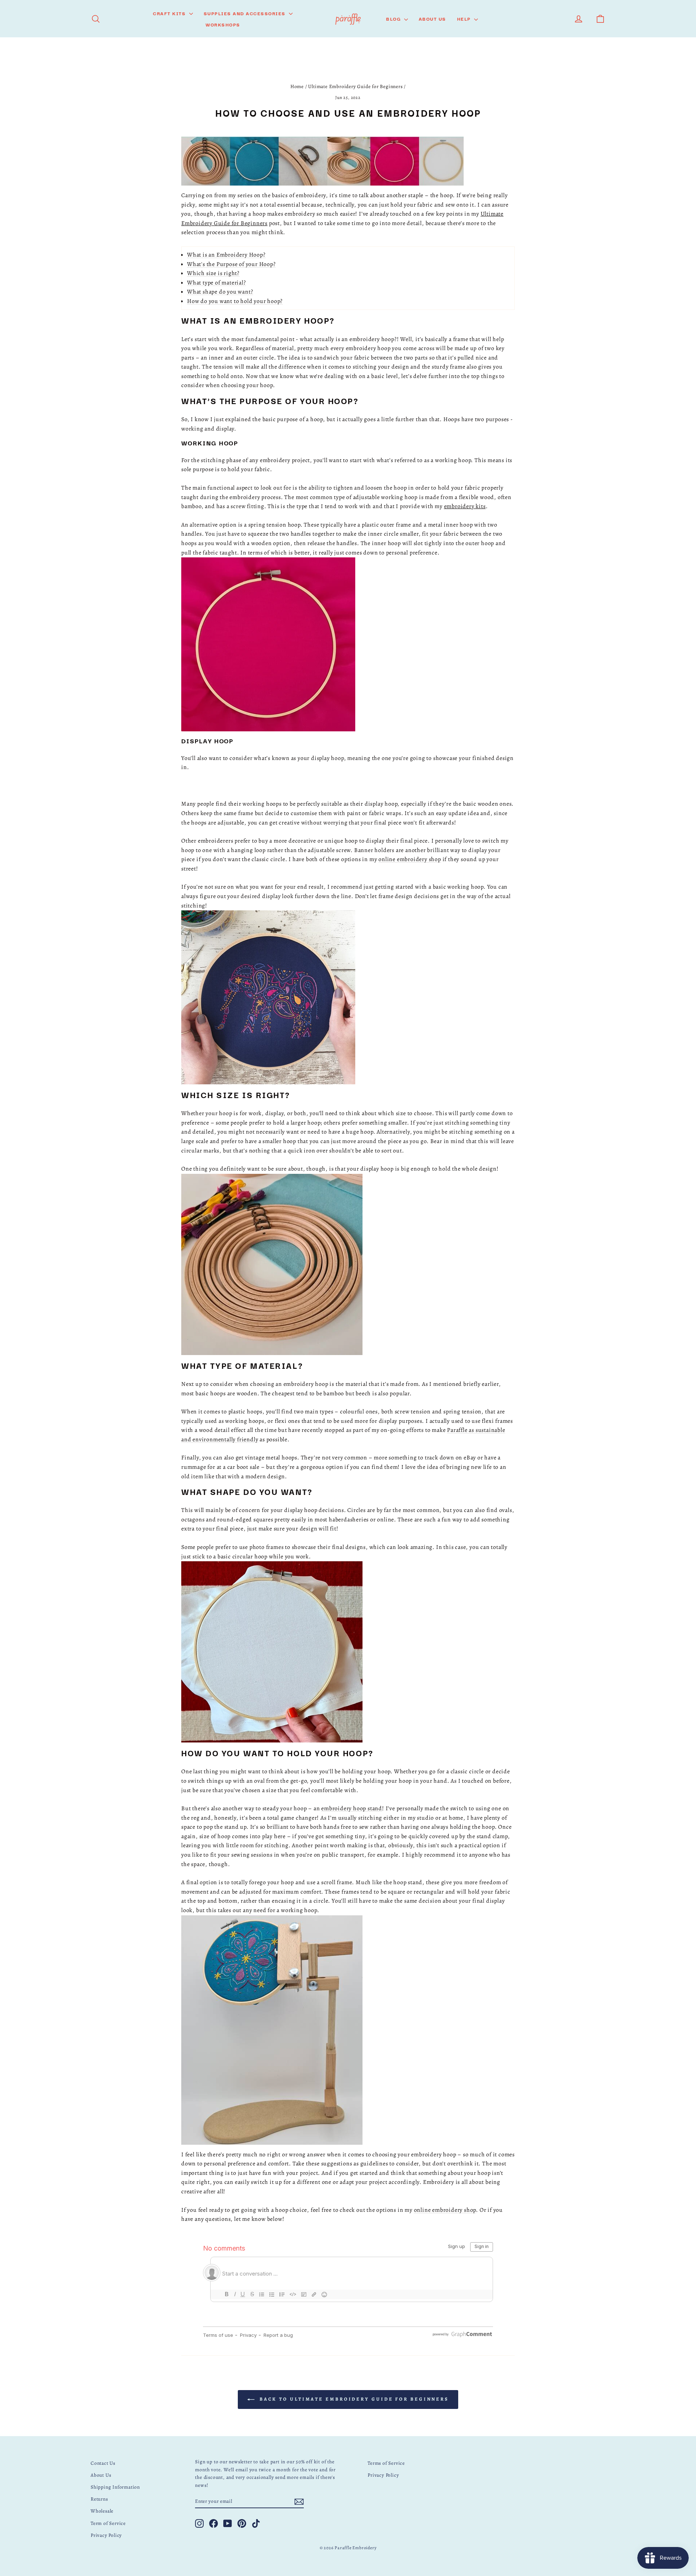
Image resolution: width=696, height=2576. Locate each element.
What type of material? (217, 283)
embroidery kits (465, 506)
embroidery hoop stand (352, 1808)
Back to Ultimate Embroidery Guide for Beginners (353, 2399)
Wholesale (102, 2511)
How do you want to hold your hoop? (235, 301)
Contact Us (103, 2463)
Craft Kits (170, 13)
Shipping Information (115, 2487)
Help (465, 18)
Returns (99, 2499)
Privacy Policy (106, 2535)
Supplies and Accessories (246, 13)
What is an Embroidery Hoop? (226, 255)
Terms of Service (386, 2463)
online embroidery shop (410, 859)
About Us (432, 18)
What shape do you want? (220, 292)
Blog (394, 18)
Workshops (223, 24)
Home (297, 86)
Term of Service (108, 2523)
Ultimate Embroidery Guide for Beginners (355, 86)
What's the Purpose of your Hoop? (231, 264)
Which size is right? (213, 273)
